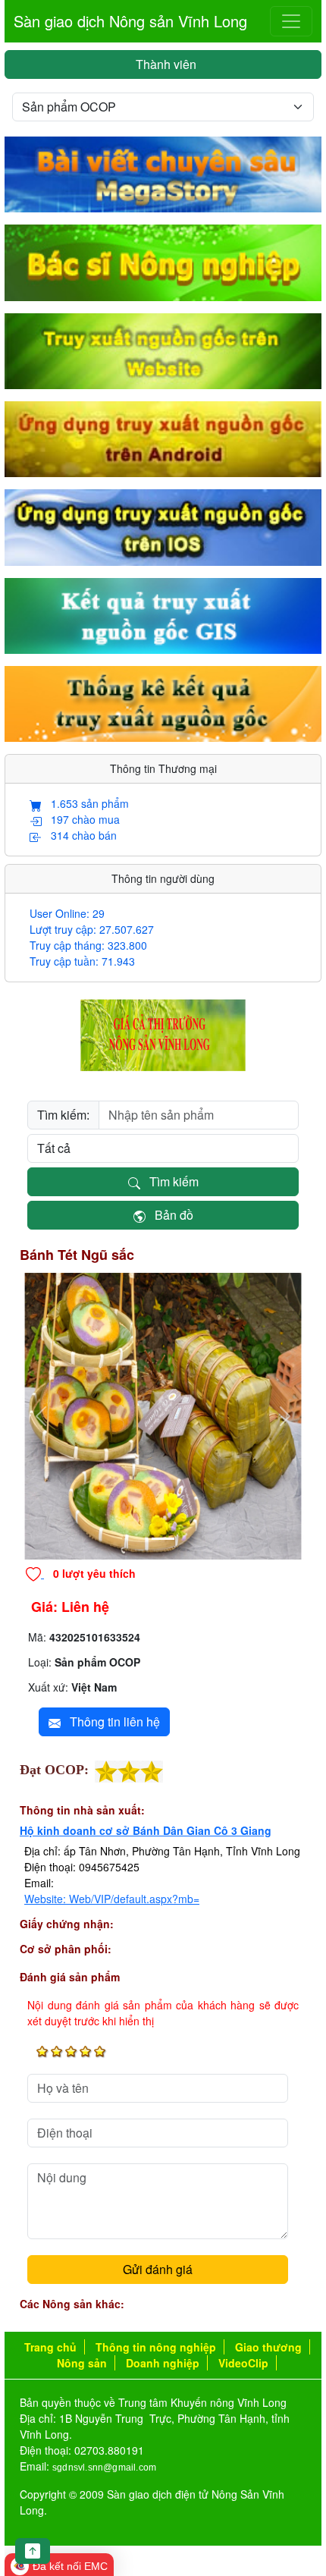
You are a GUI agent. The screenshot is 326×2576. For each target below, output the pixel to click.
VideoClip (243, 2363)
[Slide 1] (163, 1539)
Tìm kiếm (169, 1181)
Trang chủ (50, 2347)
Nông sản (82, 2363)
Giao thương (268, 2347)
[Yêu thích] (35, 1573)
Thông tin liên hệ (110, 1722)
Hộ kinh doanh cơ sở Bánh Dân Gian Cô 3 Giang (146, 1830)
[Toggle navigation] (291, 21)
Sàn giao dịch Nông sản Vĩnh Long (130, 21)
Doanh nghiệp (163, 2363)
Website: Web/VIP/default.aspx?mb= (112, 1899)
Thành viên (163, 64)
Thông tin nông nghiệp (156, 2347)
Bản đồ (169, 1215)
